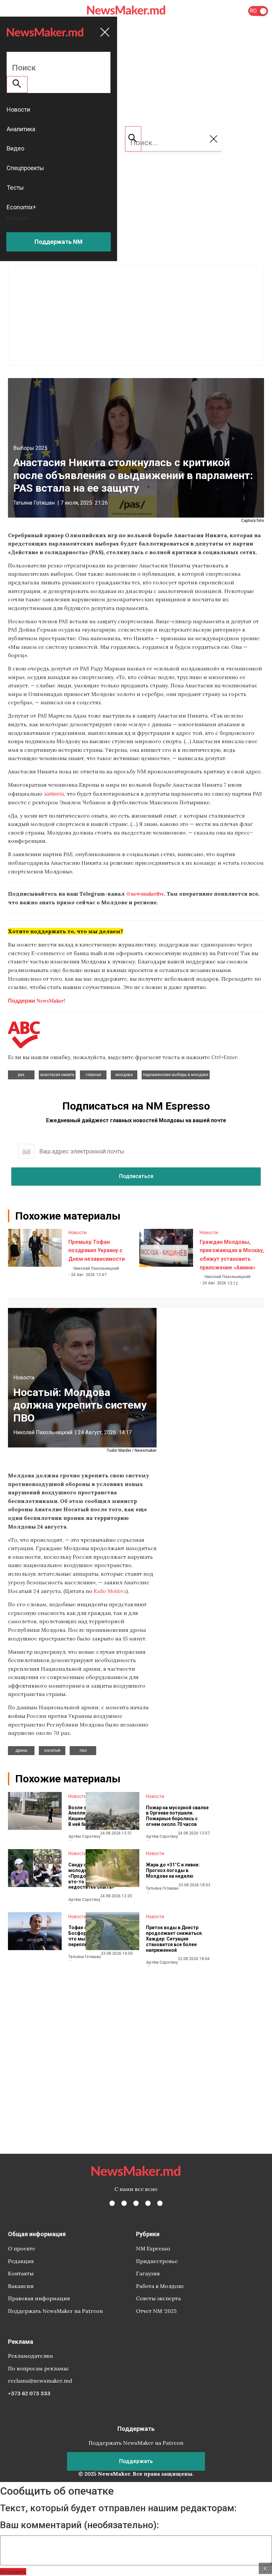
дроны (21, 1750)
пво (83, 1750)
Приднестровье (157, 2261)
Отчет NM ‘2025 (156, 2311)
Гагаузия (148, 2273)
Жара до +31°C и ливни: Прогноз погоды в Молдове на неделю (173, 1870)
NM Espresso (153, 2248)
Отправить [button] (13, 2572)
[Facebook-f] (112, 2203)
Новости (77, 1233)
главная (93, 1075)
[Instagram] (136, 2203)
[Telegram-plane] (160, 2203)
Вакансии (21, 2286)
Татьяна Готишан (34, 503)
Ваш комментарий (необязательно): (79, 2525)
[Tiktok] (148, 2203)
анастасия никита (57, 1075)
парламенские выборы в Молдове (176, 1075)
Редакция (21, 2261)
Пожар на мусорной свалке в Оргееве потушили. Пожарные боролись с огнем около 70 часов (177, 1816)
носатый (52, 1750)
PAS (21, 1075)
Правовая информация (39, 2298)
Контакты (21, 2273)
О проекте (22, 2248)
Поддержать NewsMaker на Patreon (55, 2311)
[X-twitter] (124, 2203)
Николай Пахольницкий (96, 1268)
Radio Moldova (110, 1591)
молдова (124, 1075)
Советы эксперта (158, 2298)
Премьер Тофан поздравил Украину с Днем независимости (97, 1250)
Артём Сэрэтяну (84, 1836)
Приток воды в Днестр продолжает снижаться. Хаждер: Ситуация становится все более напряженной (174, 1939)
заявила (54, 793)
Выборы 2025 (30, 448)
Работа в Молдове (160, 2286)
